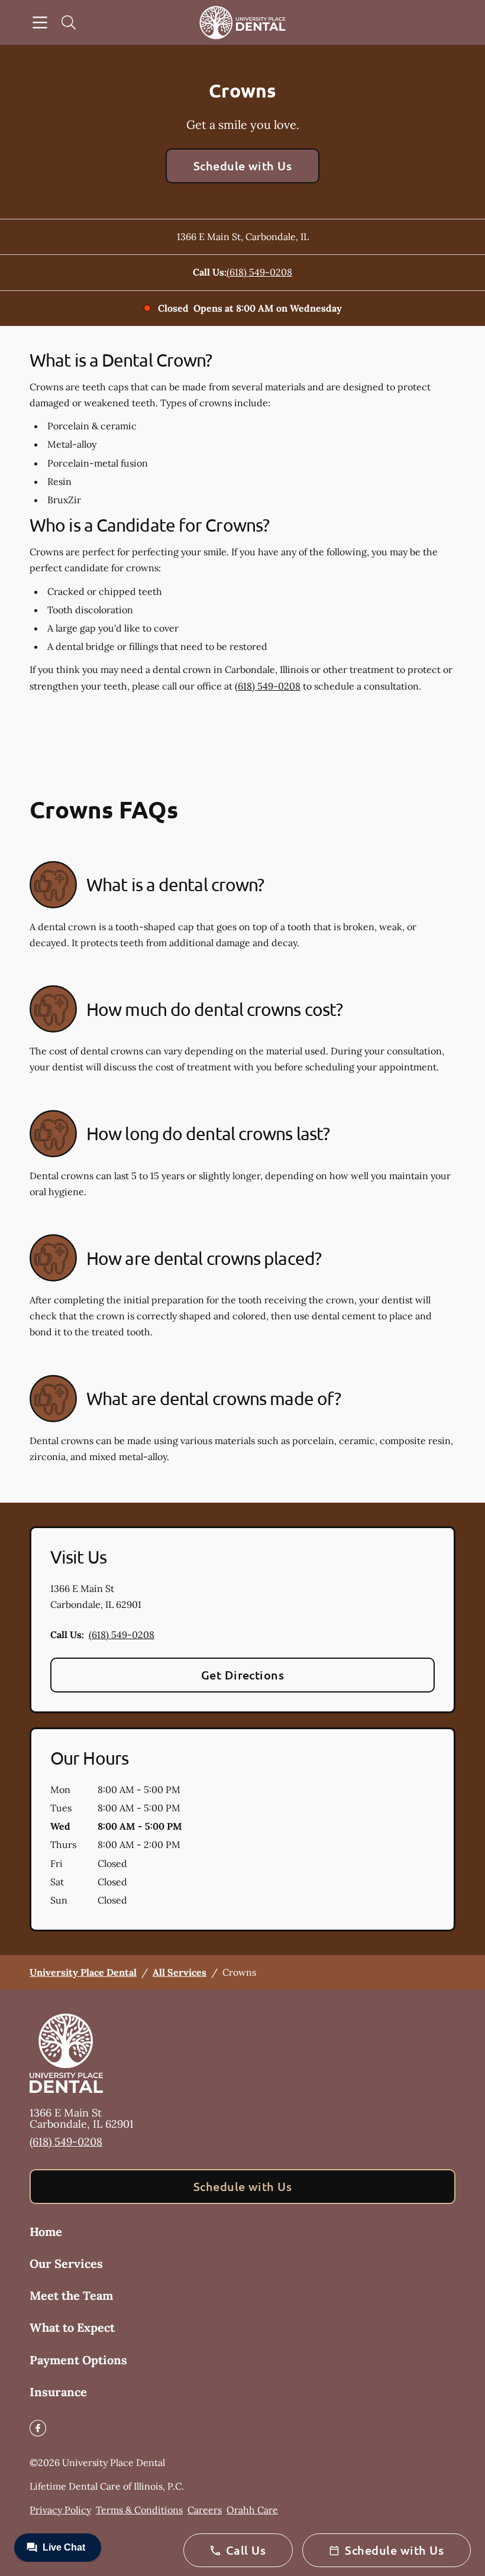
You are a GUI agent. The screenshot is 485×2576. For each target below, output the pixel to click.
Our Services (66, 2263)
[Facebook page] (38, 2428)
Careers (205, 2510)
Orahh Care (252, 2510)
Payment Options (78, 2360)
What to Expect (72, 2327)
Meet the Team (71, 2295)
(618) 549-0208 (259, 272)
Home (46, 2232)
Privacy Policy (60, 2510)
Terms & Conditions (139, 2510)
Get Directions (243, 1675)
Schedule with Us (243, 166)
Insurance (58, 2392)
